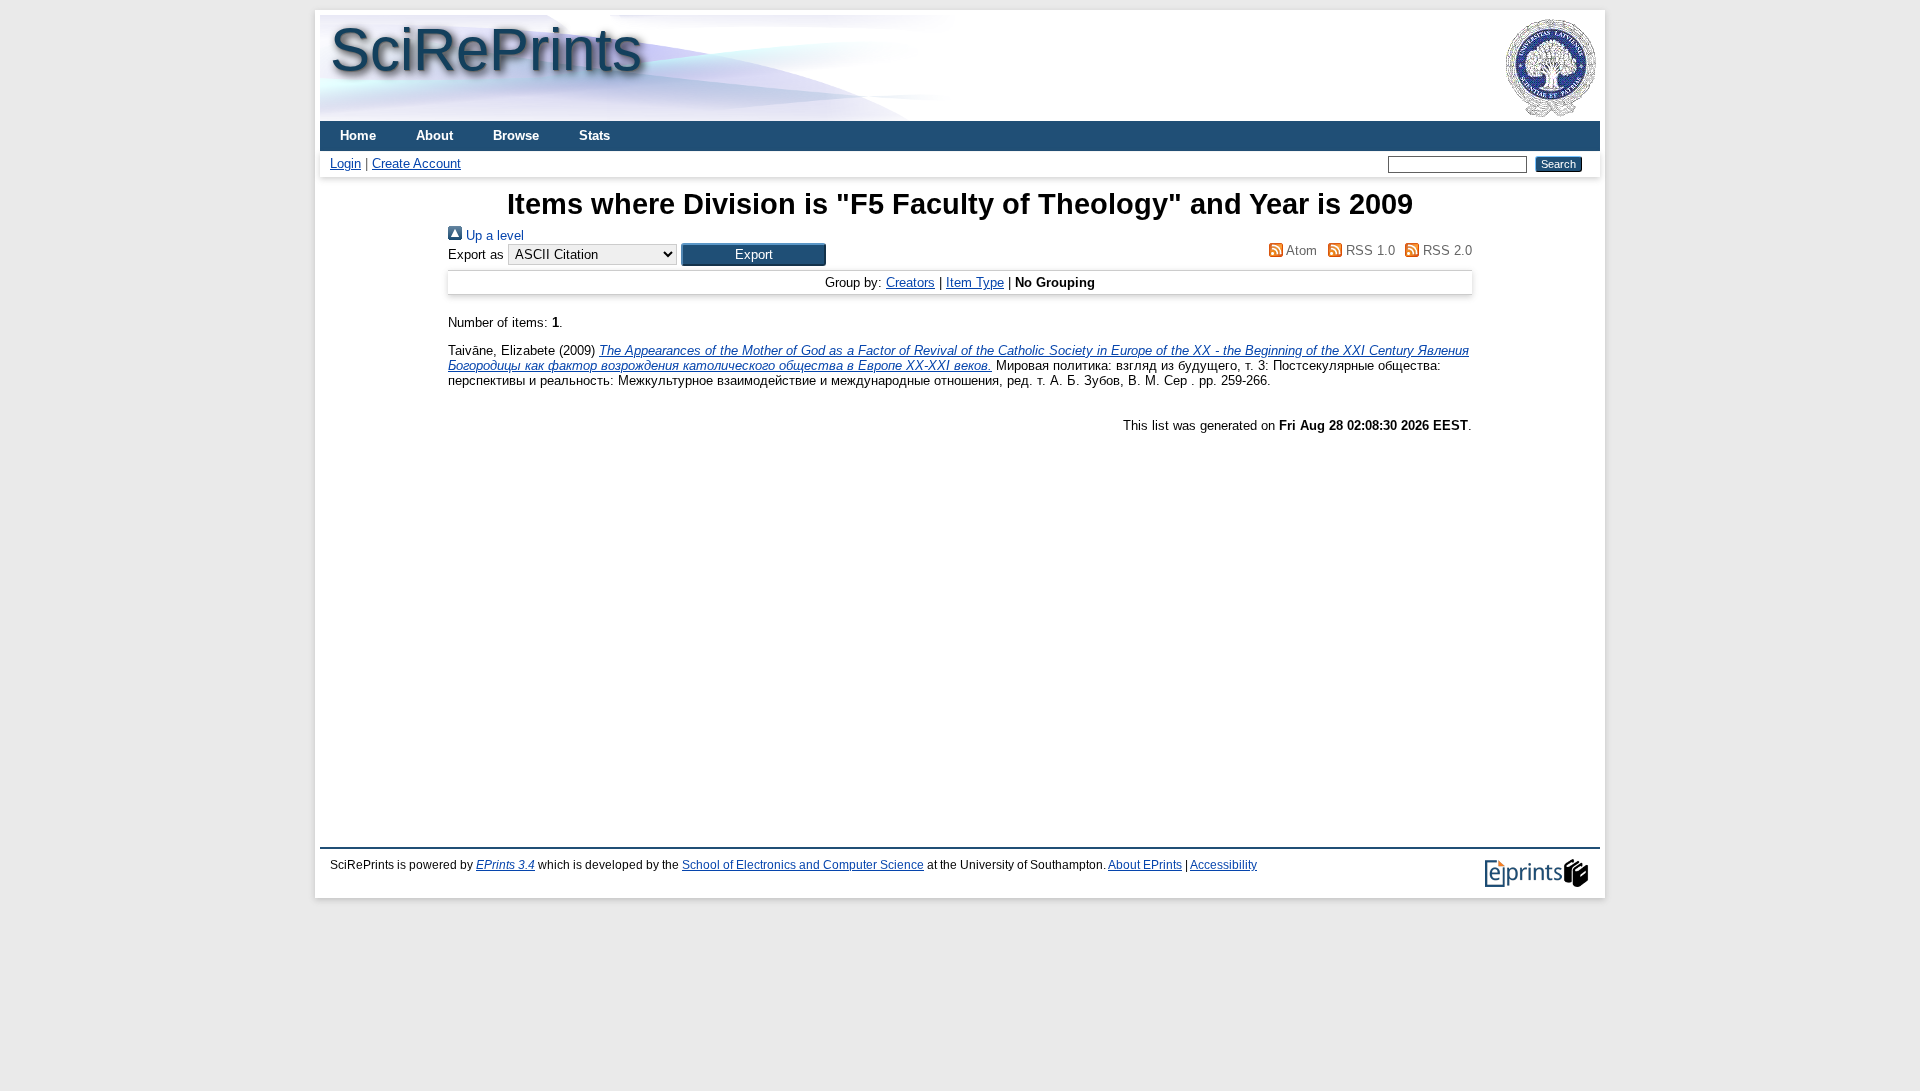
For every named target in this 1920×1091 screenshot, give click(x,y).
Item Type (975, 282)
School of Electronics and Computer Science (803, 865)
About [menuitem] (434, 135)
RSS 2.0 (1445, 250)
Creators (910, 282)
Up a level (493, 235)
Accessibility (1223, 865)
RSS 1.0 (1368, 250)
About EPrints (1145, 865)
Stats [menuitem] (594, 135)
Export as (476, 254)
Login (345, 163)
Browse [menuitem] (516, 135)
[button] (753, 254)
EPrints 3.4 (505, 865)
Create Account (416, 163)
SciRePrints (486, 49)
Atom (1300, 250)
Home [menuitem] (358, 135)
